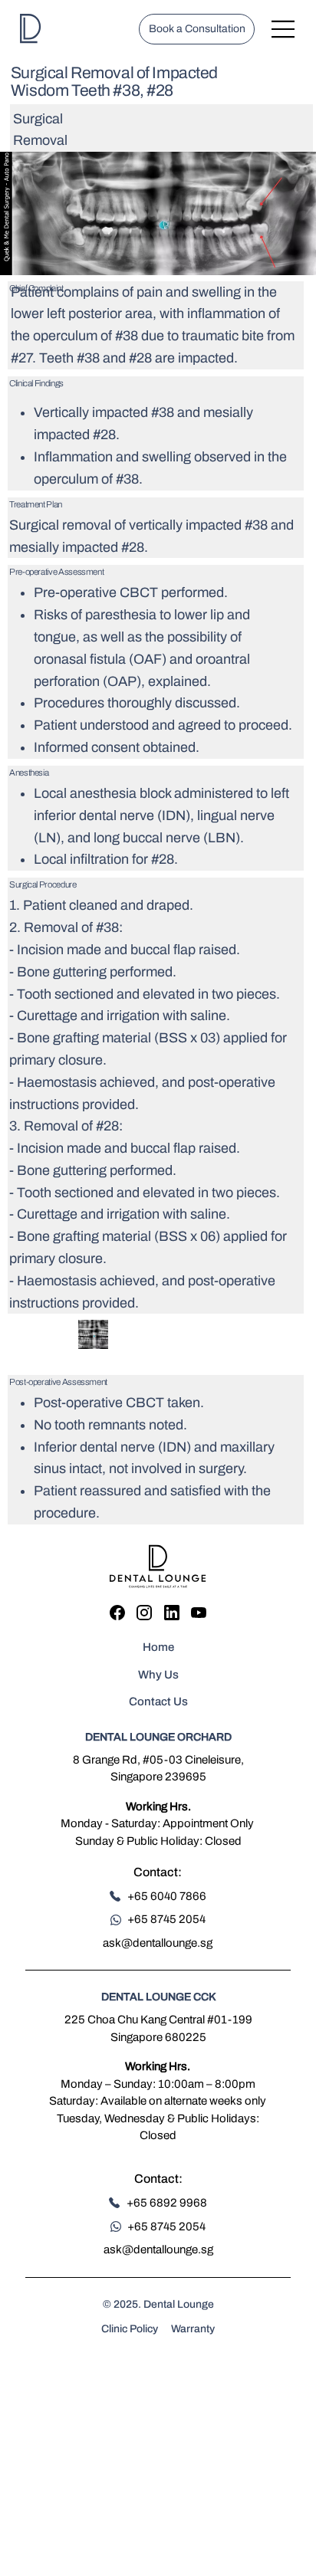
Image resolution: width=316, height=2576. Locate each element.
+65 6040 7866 (167, 1896)
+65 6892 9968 (167, 2203)
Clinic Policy (130, 2329)
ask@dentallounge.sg (158, 1943)
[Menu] (283, 29)
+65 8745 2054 (166, 1919)
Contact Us (158, 1701)
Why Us (158, 1675)
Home (158, 1647)
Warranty (193, 2329)
